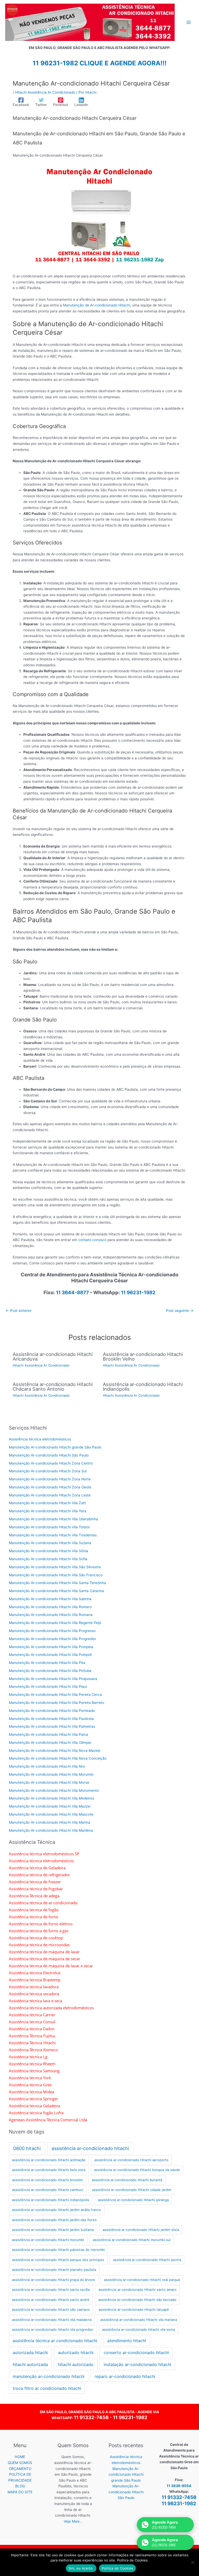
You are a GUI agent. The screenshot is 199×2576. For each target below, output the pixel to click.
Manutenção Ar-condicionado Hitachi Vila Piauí (48, 1686)
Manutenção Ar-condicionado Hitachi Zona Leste (50, 1495)
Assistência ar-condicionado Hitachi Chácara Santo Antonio (53, 1387)
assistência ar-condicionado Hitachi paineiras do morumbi (58, 2250)
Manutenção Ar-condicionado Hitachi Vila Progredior (52, 1639)
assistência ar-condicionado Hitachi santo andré (51, 2300)
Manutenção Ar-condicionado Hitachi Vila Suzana (50, 1543)
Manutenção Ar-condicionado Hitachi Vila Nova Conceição (58, 1758)
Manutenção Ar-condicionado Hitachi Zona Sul (48, 1471)
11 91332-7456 (91, 2417)
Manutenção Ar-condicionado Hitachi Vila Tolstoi (49, 1527)
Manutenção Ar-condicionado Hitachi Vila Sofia (48, 1559)
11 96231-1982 (138, 1293)
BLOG (20, 2486)
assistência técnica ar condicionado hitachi (55, 2341)
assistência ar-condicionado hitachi (90, 2148)
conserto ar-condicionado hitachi (136, 2353)
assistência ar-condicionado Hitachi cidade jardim (132, 2190)
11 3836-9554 (179, 2486)
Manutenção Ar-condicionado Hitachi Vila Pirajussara (53, 1679)
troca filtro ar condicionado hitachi (47, 2388)
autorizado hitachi (76, 2353)
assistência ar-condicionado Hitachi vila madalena (52, 2320)
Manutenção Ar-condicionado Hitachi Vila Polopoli (50, 1655)
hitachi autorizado (76, 2364)
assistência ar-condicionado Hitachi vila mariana (139, 2320)
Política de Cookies (118, 2568)
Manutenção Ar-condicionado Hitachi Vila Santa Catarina (56, 1591)
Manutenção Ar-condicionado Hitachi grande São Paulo (55, 1447)
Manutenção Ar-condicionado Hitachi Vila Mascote (51, 1814)
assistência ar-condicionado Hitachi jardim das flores (54, 2220)
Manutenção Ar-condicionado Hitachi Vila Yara (48, 1511)
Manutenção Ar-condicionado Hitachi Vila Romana (51, 1615)
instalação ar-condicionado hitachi (137, 2364)
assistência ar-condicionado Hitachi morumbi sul (132, 2240)
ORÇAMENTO (20, 2469)
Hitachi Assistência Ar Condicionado (45, 92)
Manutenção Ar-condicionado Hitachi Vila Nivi (47, 1766)
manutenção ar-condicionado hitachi (49, 2376)
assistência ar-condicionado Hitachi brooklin (47, 2180)
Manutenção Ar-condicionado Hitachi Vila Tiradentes (53, 1535)
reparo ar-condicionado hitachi (125, 2376)
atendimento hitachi (127, 2341)
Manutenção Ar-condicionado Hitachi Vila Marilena (51, 1830)
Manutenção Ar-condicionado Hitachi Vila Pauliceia (51, 1719)
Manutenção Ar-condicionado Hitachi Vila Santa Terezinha (57, 1583)
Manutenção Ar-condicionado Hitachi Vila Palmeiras (52, 1726)
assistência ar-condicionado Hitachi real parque (142, 2280)
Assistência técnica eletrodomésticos (40, 1439)
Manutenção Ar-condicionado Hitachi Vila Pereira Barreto (56, 1703)
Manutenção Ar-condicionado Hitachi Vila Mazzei (50, 1806)
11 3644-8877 (72, 1293)
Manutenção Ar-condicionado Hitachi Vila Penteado (52, 1711)
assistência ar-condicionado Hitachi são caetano (51, 2309)
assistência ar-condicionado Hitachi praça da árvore (54, 2280)
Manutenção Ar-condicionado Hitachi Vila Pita (47, 1663)
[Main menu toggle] (189, 22)
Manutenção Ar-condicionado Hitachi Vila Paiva (48, 1734)
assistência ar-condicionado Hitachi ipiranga (133, 2200)
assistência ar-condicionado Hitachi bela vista (49, 2170)
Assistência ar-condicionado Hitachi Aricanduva (53, 1356)
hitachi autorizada (30, 2364)
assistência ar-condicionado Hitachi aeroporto (131, 2160)
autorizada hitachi (30, 2353)
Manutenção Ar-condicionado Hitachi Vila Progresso (52, 1631)
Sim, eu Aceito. (81, 2568)
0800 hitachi (27, 2148)
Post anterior (19, 1311)
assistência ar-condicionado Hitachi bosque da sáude (137, 2170)
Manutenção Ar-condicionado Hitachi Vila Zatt (47, 1503)
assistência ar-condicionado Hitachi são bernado (137, 2300)
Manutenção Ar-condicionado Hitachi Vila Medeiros (51, 1798)
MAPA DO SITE (20, 2492)
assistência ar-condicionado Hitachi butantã (127, 2180)
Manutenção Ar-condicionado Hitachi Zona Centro (51, 1463)
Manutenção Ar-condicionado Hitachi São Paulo (49, 1455)
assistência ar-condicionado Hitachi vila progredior (53, 2329)
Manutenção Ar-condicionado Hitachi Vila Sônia (48, 1551)
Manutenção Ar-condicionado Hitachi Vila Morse (49, 1782)
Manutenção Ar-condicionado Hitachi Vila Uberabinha (53, 1519)
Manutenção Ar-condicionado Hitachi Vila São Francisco (56, 1575)
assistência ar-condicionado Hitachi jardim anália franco (56, 2210)
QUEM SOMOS (20, 2463)
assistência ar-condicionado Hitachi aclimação (49, 2160)
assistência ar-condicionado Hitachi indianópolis (51, 2200)
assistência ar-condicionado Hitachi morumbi (48, 2240)
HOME (20, 2457)
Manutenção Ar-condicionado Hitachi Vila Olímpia (50, 1742)
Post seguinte (180, 1311)
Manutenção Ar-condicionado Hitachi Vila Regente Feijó (55, 1623)
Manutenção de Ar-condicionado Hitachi (97, 305)
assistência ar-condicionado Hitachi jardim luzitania (53, 2230)
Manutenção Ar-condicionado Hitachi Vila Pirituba (50, 1671)
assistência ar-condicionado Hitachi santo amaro (137, 2290)
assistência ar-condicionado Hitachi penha (147, 2260)
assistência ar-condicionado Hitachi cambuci (48, 2190)
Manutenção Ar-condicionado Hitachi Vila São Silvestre (55, 1567)
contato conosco (92, 1240)
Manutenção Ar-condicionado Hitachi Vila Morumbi (51, 1774)
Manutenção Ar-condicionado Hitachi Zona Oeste (50, 1487)
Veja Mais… (73, 2521)
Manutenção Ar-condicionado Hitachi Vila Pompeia (51, 1647)
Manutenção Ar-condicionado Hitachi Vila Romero (50, 1607)
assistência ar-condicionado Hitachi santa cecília (51, 2290)
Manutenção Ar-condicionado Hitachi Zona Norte (50, 1479)
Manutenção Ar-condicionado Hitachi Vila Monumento (54, 1790)
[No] (193, 2562)
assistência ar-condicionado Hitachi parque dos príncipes (58, 2260)
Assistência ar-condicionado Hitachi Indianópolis (143, 1387)
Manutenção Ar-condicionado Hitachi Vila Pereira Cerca (55, 1695)
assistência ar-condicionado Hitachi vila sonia (138, 2329)
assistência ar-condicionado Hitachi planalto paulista (54, 2270)
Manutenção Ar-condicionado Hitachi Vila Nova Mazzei (55, 1751)
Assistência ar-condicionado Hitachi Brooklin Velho (143, 1356)
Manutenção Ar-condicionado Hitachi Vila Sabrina (50, 1599)
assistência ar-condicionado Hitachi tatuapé (134, 2309)
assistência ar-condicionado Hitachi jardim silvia (141, 2230)
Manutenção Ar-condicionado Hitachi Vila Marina (49, 1822)
